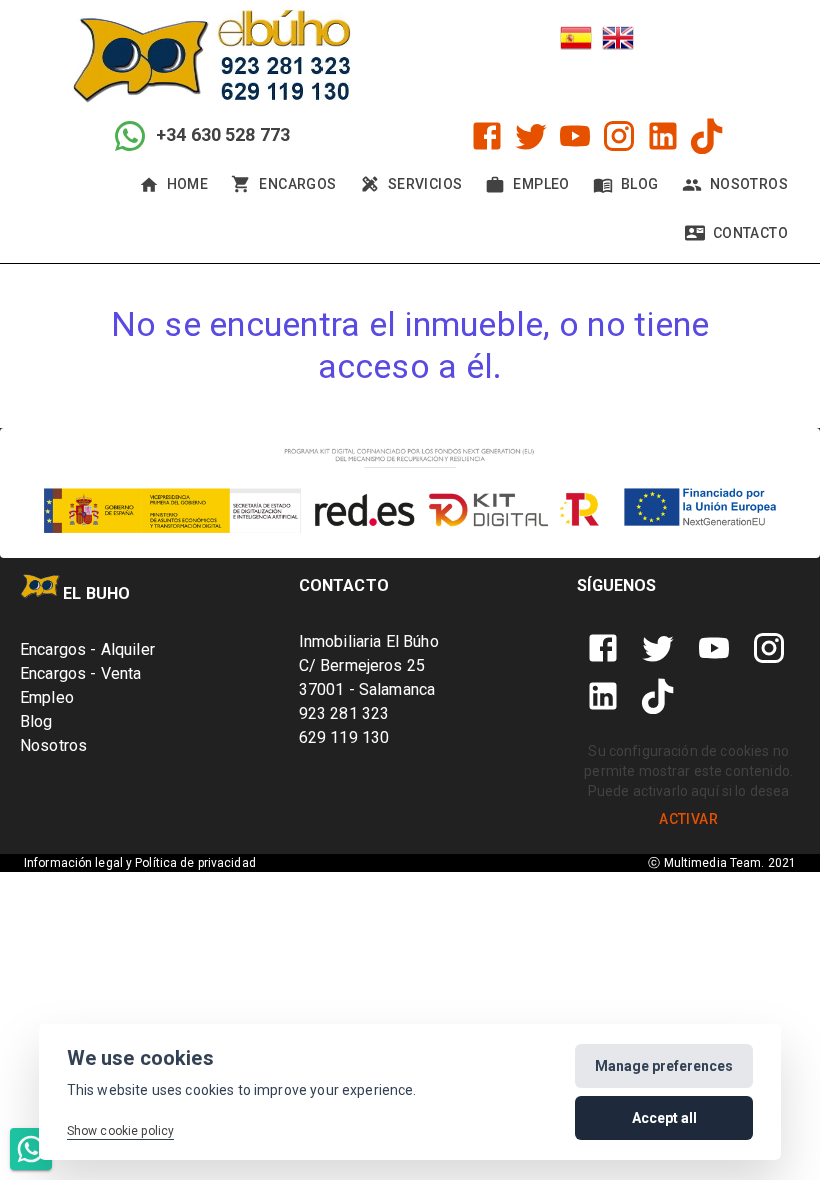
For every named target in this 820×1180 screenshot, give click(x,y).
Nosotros (53, 745)
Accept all (664, 1118)
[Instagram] (619, 136)
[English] (618, 40)
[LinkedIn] (663, 136)
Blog (36, 721)
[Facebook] (487, 136)
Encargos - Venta (80, 673)
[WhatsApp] (31, 1149)
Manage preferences (664, 1066)
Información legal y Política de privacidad (140, 863)
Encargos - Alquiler (87, 649)
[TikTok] (707, 136)
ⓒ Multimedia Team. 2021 (722, 863)
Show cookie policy (121, 1131)
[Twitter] (531, 136)
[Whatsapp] (130, 136)
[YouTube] (575, 136)
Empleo (47, 697)
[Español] (576, 40)
